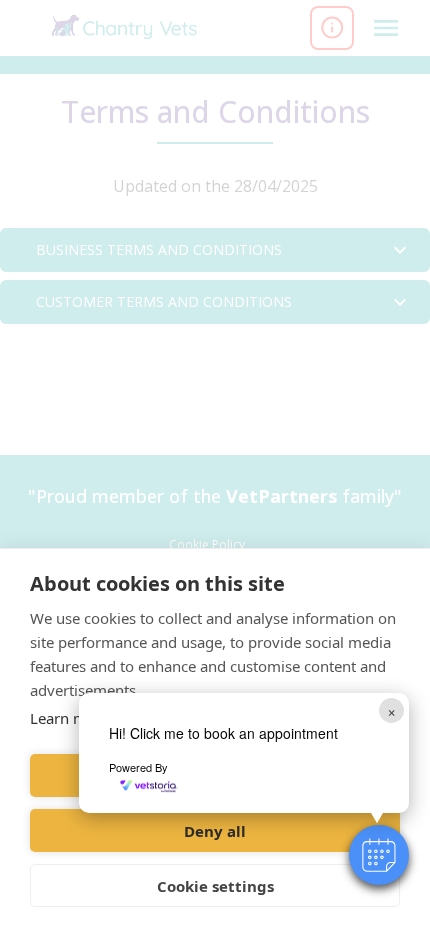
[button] (379, 855)
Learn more (70, 718)
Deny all (215, 831)
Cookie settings (215, 886)
